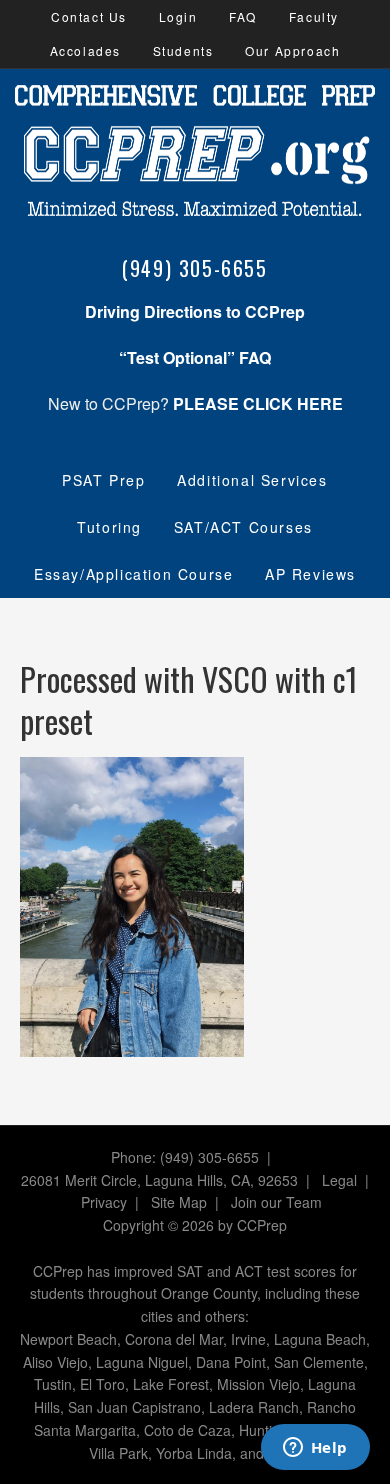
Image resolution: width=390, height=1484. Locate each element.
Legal (339, 1180)
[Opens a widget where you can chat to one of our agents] (315, 1449)
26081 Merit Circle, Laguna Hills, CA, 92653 (159, 1180)
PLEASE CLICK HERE (258, 403)
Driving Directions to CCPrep (195, 311)
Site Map (179, 1202)
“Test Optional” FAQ (195, 357)
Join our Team (276, 1202)
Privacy (104, 1202)
